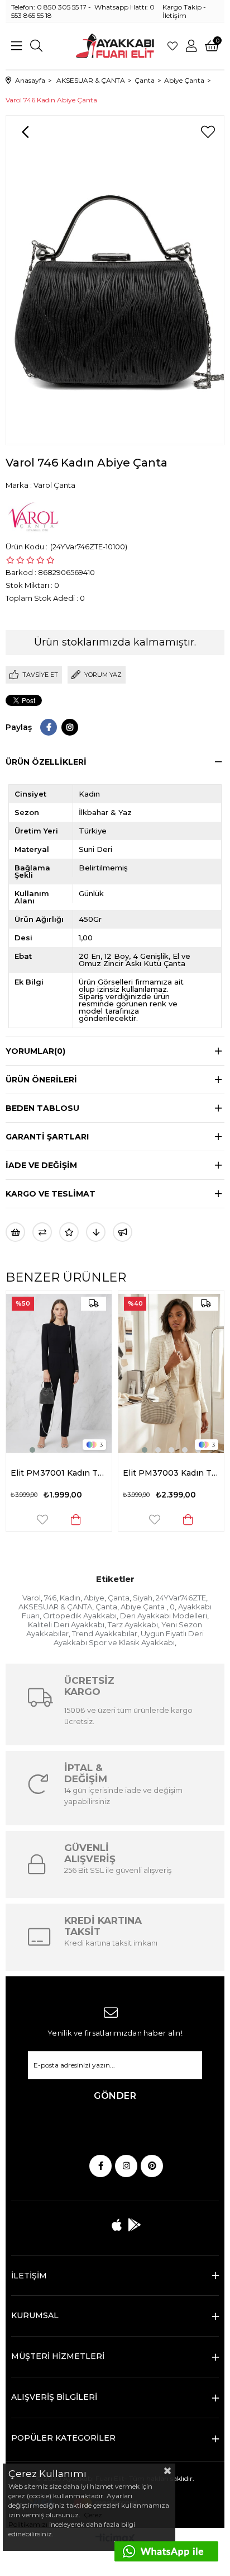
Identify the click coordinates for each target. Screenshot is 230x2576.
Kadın (70, 1598)
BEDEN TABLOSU (42, 1108)
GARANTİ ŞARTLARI (47, 1137)
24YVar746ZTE (181, 1598)
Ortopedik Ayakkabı (80, 1616)
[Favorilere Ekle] (208, 132)
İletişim (174, 15)
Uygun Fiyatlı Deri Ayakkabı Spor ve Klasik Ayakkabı (129, 1638)
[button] (12, 1450)
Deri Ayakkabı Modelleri (164, 1616)
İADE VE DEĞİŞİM (41, 1165)
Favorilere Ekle (22, 1520)
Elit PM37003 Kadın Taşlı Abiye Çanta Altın (151, 1473)
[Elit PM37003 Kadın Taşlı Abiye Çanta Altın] (151, 1373)
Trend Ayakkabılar (105, 1633)
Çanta (119, 1598)
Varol (32, 1598)
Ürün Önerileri (41, 1080)
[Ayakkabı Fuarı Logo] (115, 46)
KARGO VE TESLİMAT (51, 1194)
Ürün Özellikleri (46, 762)
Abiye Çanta (143, 1607)
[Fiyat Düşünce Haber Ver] (96, 1232)
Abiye (94, 1598)
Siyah (143, 1598)
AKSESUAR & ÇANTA (55, 1607)
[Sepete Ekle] (56, 1520)
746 (50, 1598)
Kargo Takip (182, 7)
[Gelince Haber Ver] (123, 1232)
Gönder (115, 2096)
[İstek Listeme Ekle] (15, 1232)
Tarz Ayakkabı (133, 1624)
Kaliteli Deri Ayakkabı (66, 1624)
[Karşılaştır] (42, 1232)
